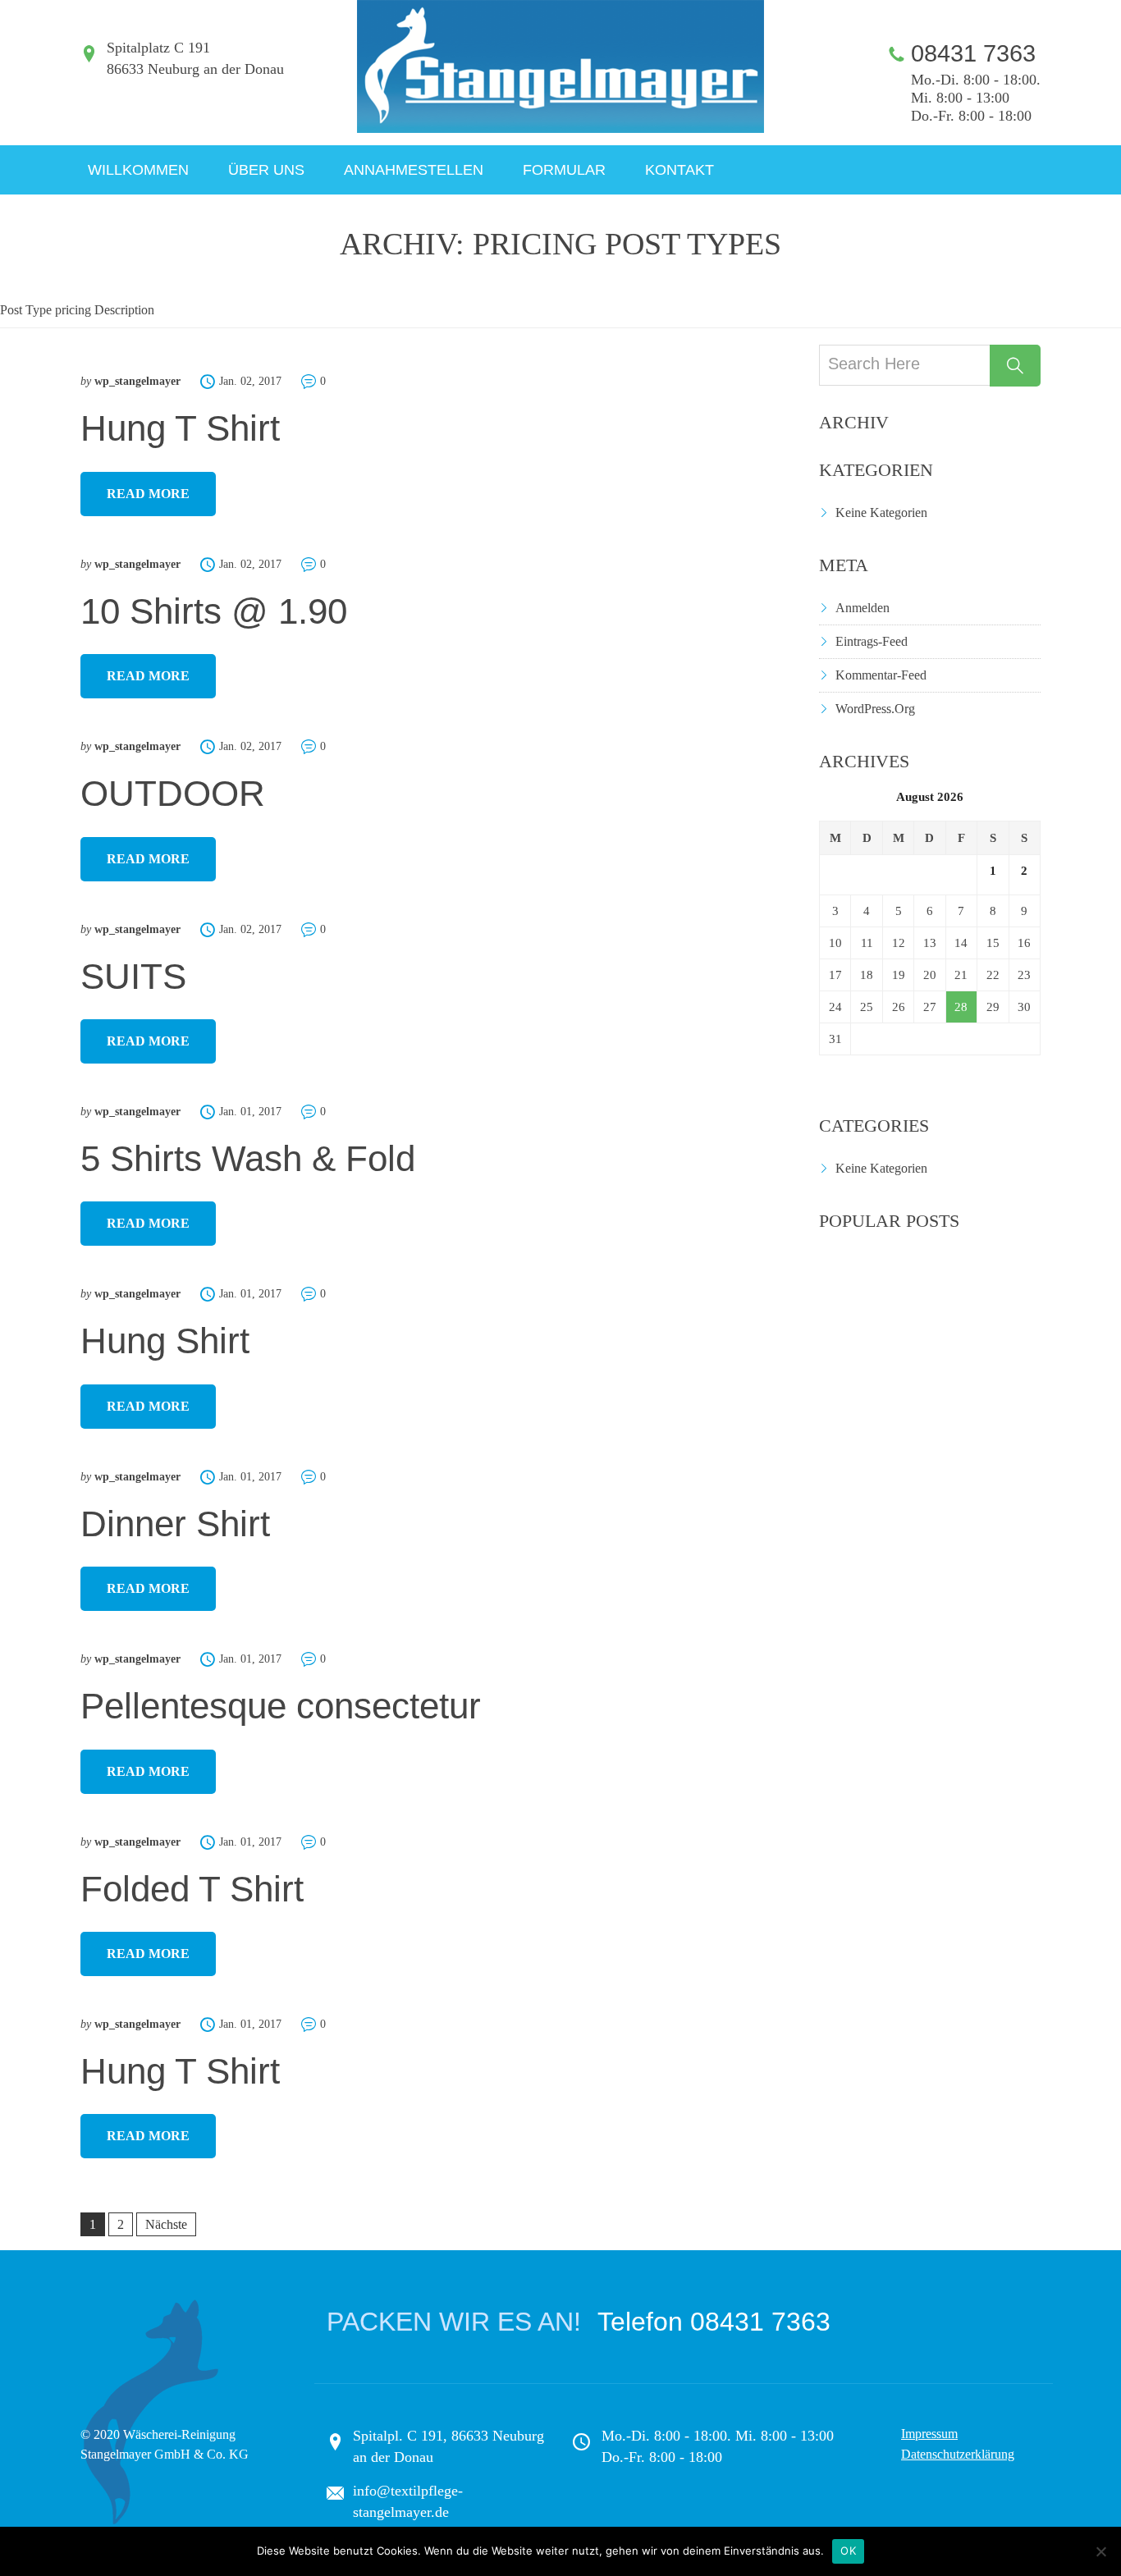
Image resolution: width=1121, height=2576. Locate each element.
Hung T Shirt (180, 428)
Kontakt (679, 170)
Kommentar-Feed (881, 675)
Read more (148, 494)
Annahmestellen (414, 170)
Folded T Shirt (192, 1889)
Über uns (266, 170)
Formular (564, 170)
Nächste (166, 2224)
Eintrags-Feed (872, 641)
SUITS (133, 976)
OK (848, 2551)
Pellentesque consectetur (281, 1706)
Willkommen (138, 170)
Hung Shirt (165, 1341)
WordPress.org (875, 709)
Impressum (929, 2434)
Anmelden (862, 608)
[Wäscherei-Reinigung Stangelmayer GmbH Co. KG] (560, 66)
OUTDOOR (173, 793)
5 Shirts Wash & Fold (248, 1158)
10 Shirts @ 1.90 (214, 611)
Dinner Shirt (175, 1524)
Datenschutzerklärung (958, 2454)
